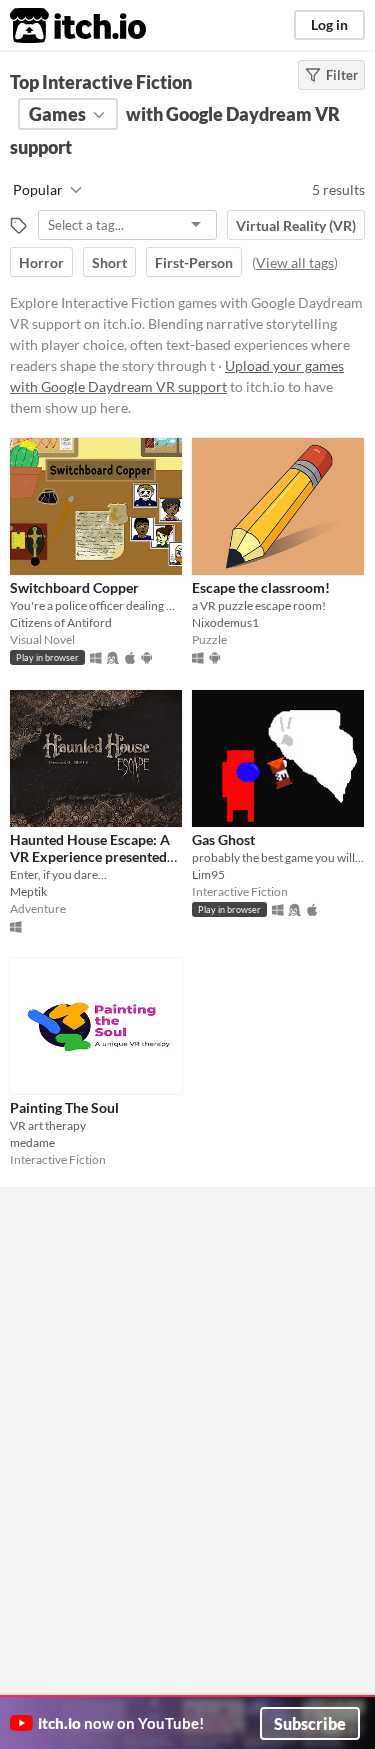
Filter (342, 75)
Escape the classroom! (261, 587)
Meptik (28, 891)
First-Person (194, 262)
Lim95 (208, 874)
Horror (41, 262)
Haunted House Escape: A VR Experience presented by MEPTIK (90, 856)
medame (32, 1142)
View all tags (295, 262)
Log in (329, 24)
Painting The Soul (64, 1107)
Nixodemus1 (225, 622)
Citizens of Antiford (61, 622)
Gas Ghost (223, 839)
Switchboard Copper (74, 587)
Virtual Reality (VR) (296, 225)
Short (109, 262)
